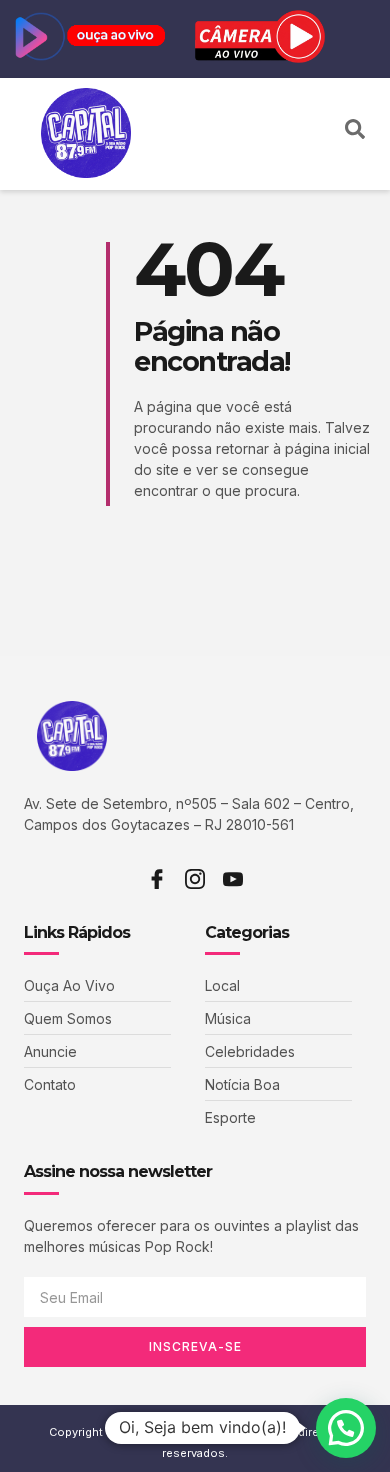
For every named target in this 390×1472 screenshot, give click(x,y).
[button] (318, 134)
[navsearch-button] (355, 134)
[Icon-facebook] (157, 879)
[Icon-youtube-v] (233, 879)
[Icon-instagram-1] (195, 879)
